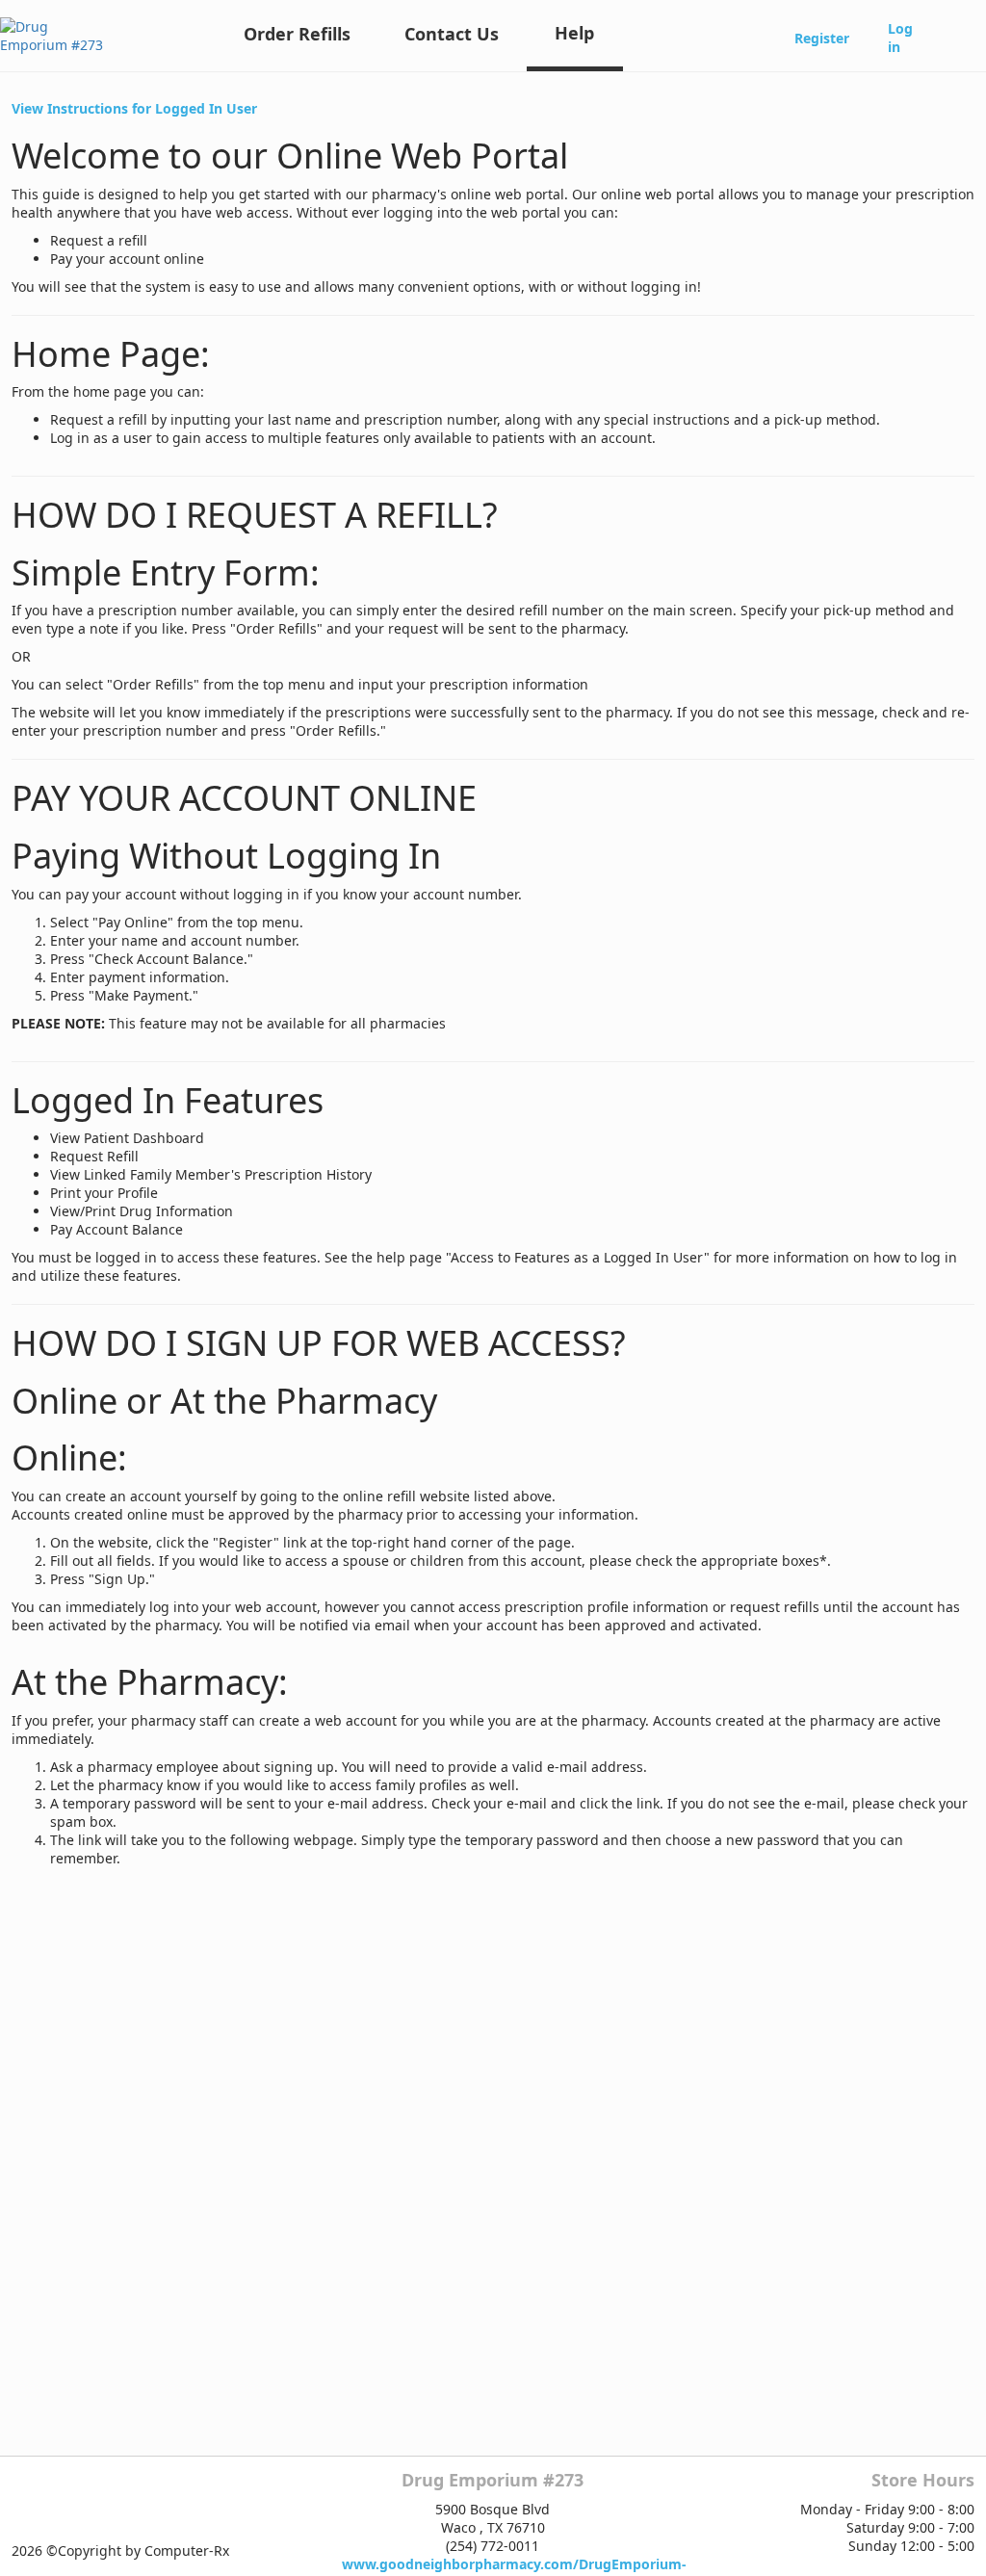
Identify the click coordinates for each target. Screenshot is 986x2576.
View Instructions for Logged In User (134, 108)
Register (822, 38)
